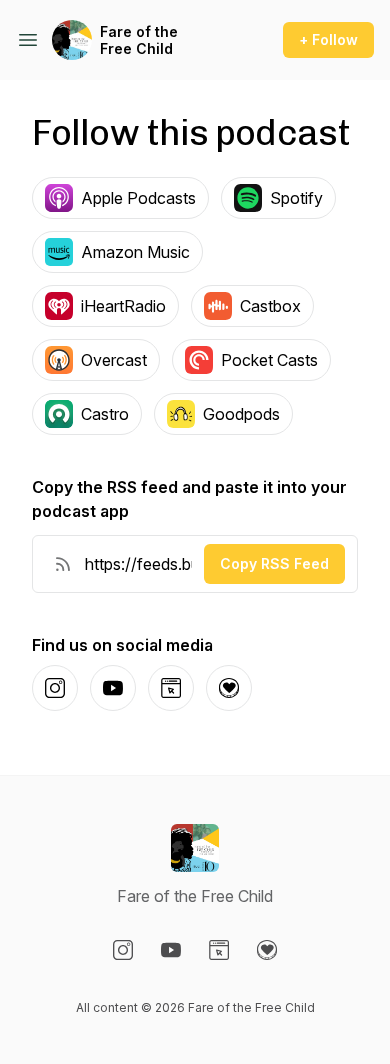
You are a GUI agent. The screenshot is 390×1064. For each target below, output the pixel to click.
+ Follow (328, 39)
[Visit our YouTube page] (171, 950)
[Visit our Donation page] (267, 950)
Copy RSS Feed (274, 563)
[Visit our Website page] (219, 950)
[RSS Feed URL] (63, 564)
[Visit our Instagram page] (123, 950)
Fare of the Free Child (139, 40)
